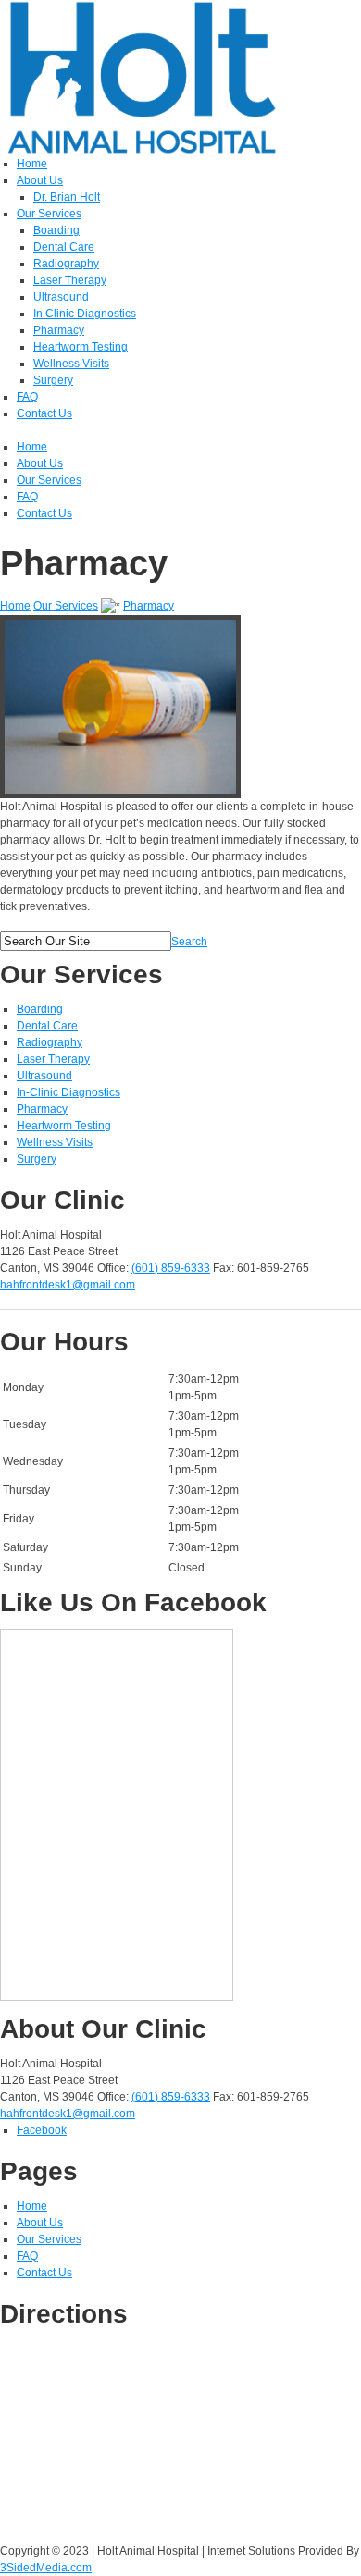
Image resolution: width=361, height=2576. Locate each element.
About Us (40, 2223)
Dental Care (47, 1026)
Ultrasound (44, 1076)
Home (15, 606)
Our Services (66, 606)
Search (189, 942)
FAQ (27, 2256)
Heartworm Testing (64, 1126)
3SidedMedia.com (46, 2568)
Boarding (40, 1009)
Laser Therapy (53, 1059)
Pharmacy (149, 606)
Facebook (42, 2130)
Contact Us (44, 2273)
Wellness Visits (55, 1142)
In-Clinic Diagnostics (68, 1092)
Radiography (50, 1042)
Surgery (37, 1159)
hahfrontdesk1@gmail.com (68, 1285)
